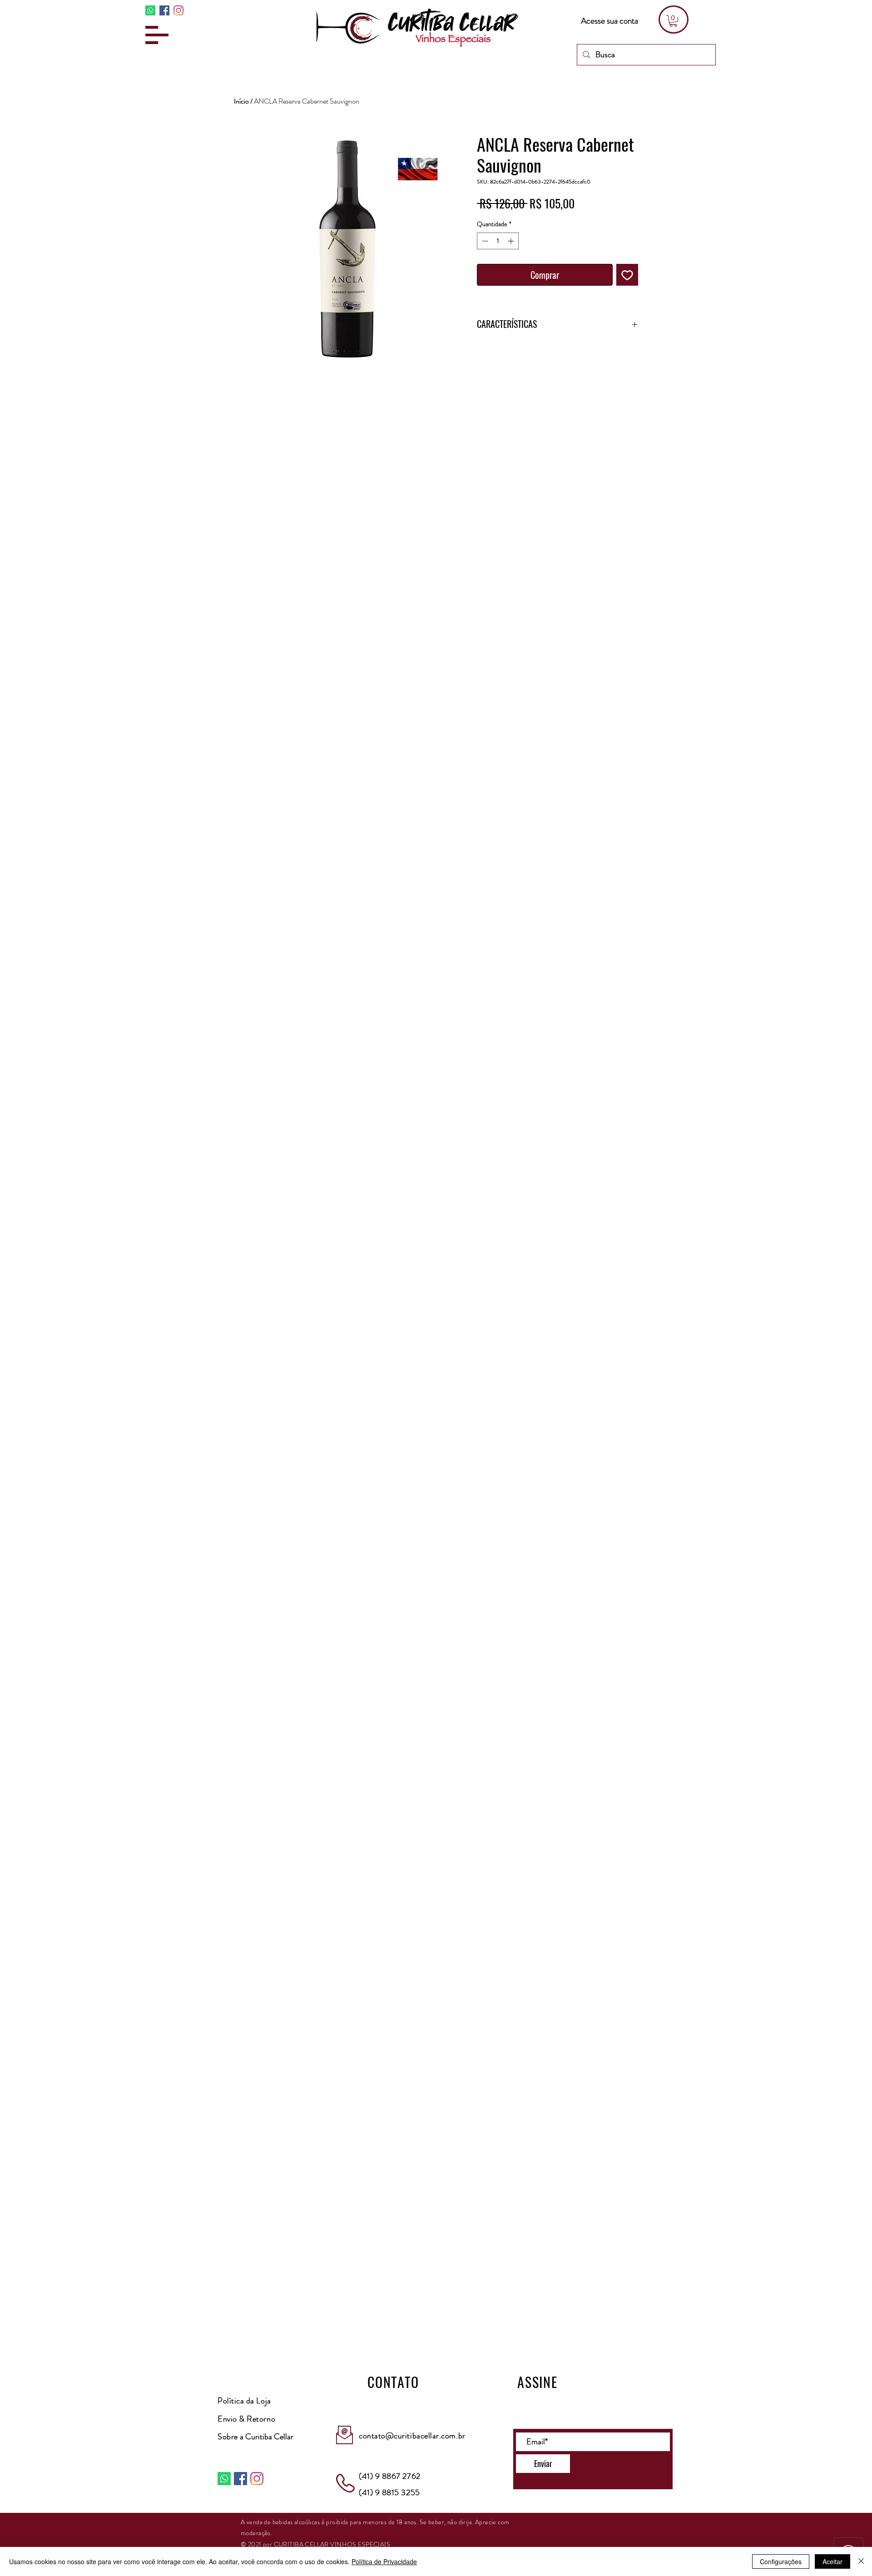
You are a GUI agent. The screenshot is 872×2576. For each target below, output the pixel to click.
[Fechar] (861, 2561)
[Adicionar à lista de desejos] (627, 275)
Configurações (781, 2561)
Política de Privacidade (384, 2561)
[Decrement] (484, 241)
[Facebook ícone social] (164, 10)
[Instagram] (178, 10)
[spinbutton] (498, 241)
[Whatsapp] (150, 10)
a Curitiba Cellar (255, 2437)
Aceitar (832, 2561)
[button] (157, 35)
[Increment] (512, 241)
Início (241, 101)
